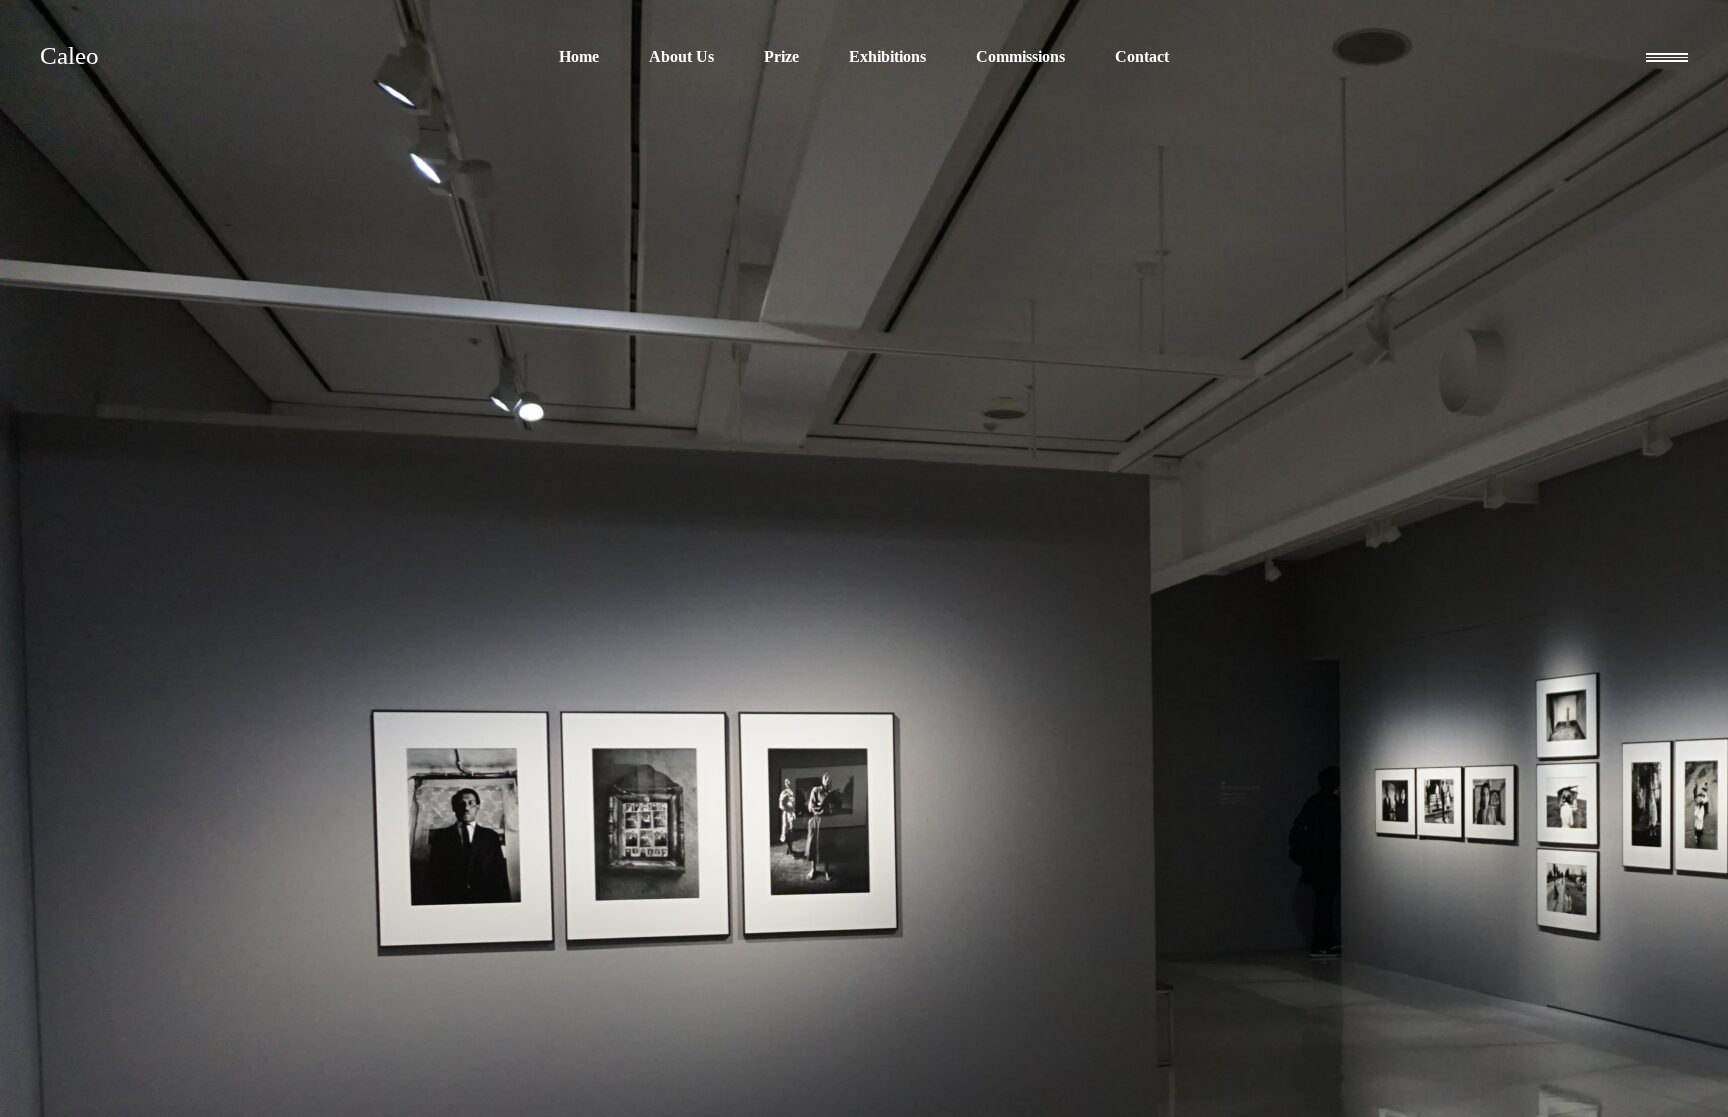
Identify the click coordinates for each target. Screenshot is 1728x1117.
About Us (681, 56)
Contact (1142, 56)
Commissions (1020, 56)
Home (579, 56)
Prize (781, 56)
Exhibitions (887, 56)
